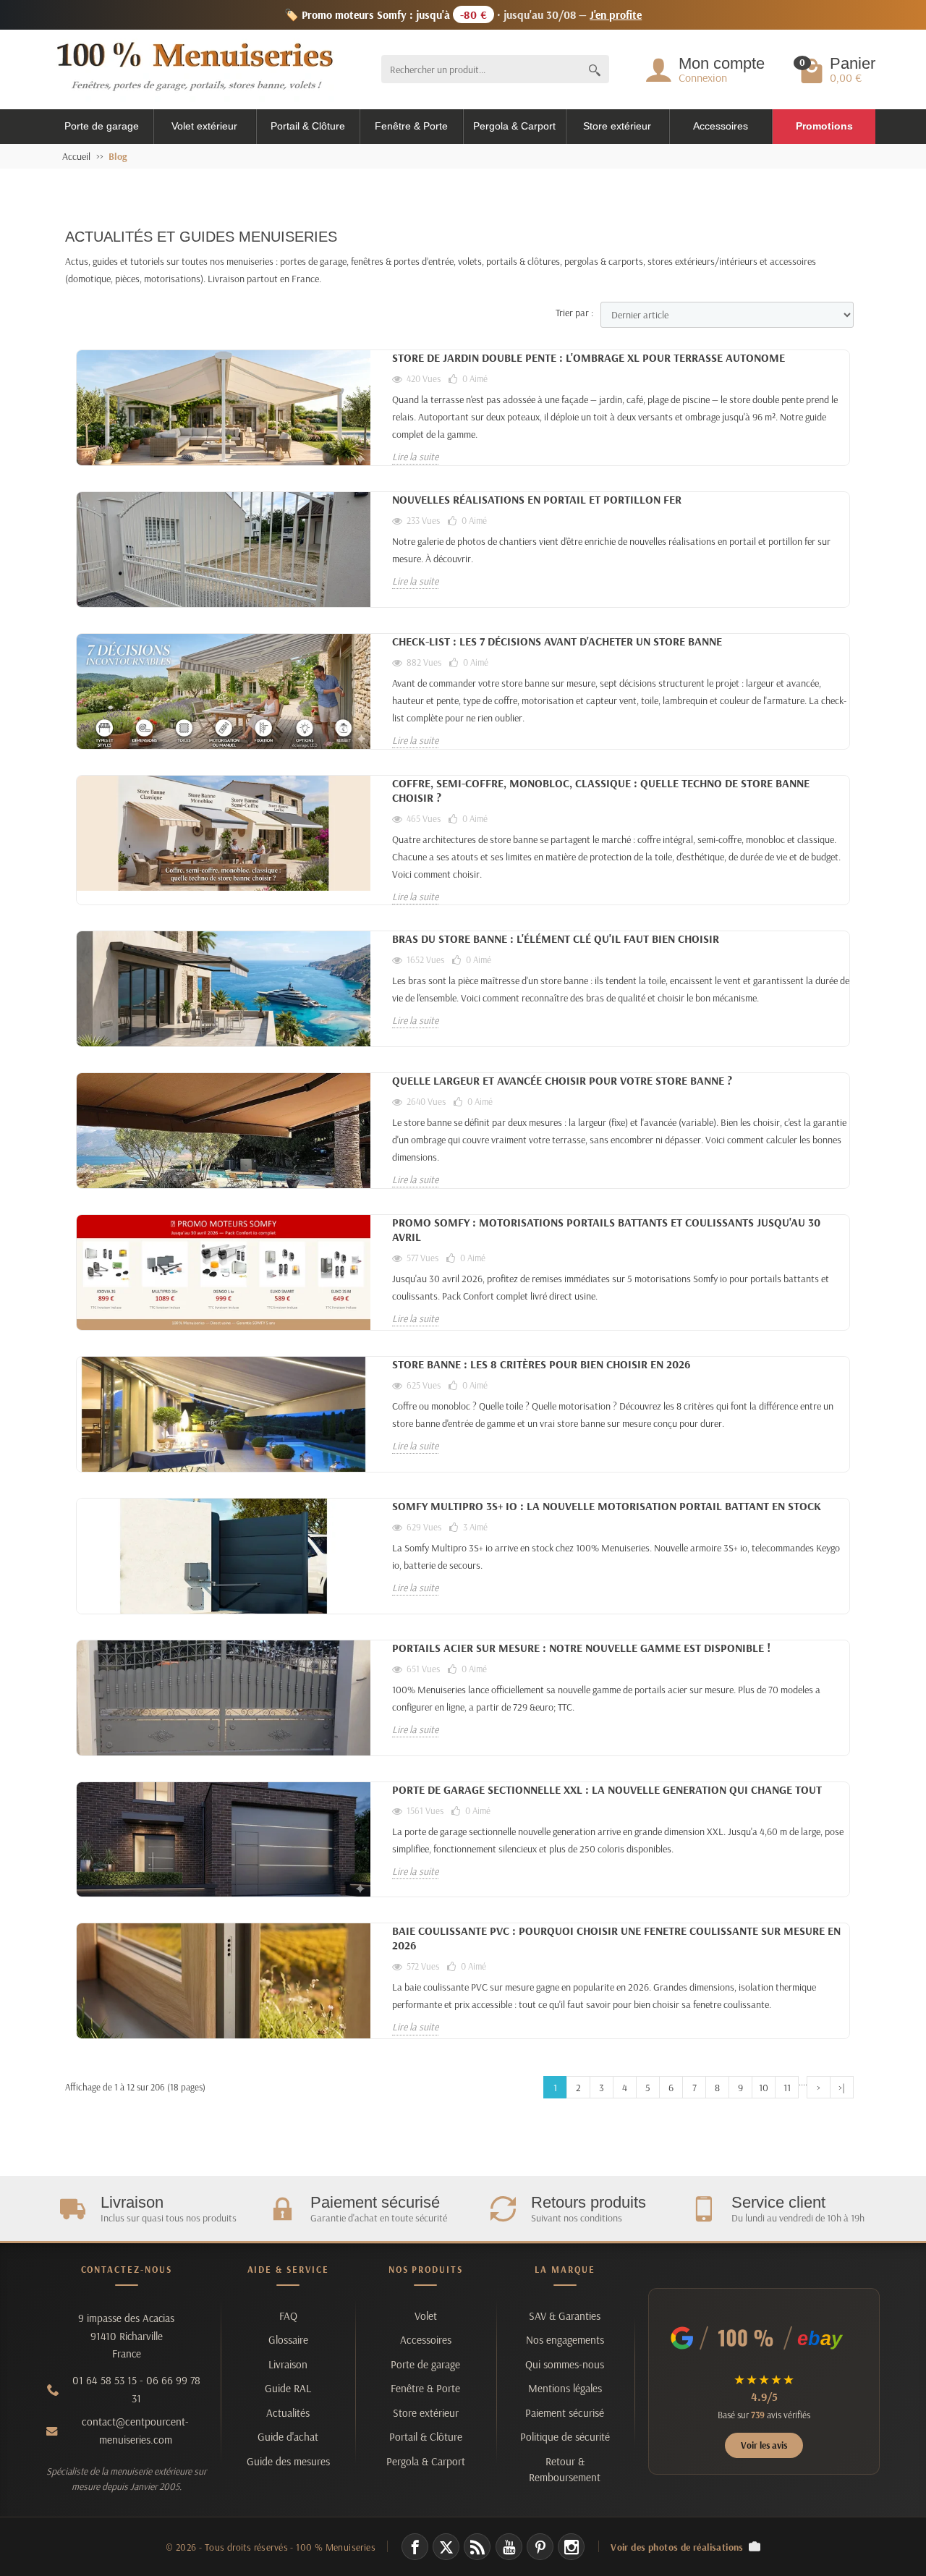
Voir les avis (764, 2445)
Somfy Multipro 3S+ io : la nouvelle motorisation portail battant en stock (607, 1506)
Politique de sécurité (565, 2437)
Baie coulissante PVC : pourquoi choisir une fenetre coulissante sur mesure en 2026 (616, 1938)
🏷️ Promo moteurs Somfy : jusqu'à (463, 14)
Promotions (824, 126)
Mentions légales (565, 2388)
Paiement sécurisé (565, 2413)
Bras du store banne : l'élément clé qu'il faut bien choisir (556, 939)
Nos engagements (565, 2340)
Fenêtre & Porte (411, 126)
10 (764, 2088)
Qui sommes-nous (565, 2364)
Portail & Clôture (308, 126)
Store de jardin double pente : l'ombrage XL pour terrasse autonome (589, 357)
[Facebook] (415, 2547)
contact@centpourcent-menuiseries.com (135, 2431)
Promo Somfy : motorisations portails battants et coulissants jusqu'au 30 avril (606, 1229)
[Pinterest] (540, 2547)
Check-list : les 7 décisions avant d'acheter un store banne (557, 641)
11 (787, 2088)
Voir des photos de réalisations (677, 2547)
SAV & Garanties (565, 2316)
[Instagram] (571, 2547)
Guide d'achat (288, 2437)
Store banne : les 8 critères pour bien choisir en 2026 (541, 1364)
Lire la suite (415, 457)
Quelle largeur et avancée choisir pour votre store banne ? (562, 1080)
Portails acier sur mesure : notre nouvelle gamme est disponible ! (581, 1648)
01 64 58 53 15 (105, 2380)
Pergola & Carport (514, 126)
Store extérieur (617, 126)
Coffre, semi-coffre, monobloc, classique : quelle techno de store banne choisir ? (601, 790)
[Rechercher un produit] (595, 69)
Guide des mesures (288, 2461)
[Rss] (477, 2547)
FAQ (288, 2316)
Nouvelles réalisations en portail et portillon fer (537, 499)
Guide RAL (288, 2388)
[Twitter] (446, 2547)
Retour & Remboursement (565, 2469)
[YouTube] (509, 2547)
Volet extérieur (204, 126)
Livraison (288, 2364)
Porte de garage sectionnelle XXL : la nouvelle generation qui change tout (607, 1789)
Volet (426, 2316)
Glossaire (288, 2340)
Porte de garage (102, 126)
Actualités (288, 2413)
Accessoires (721, 126)
